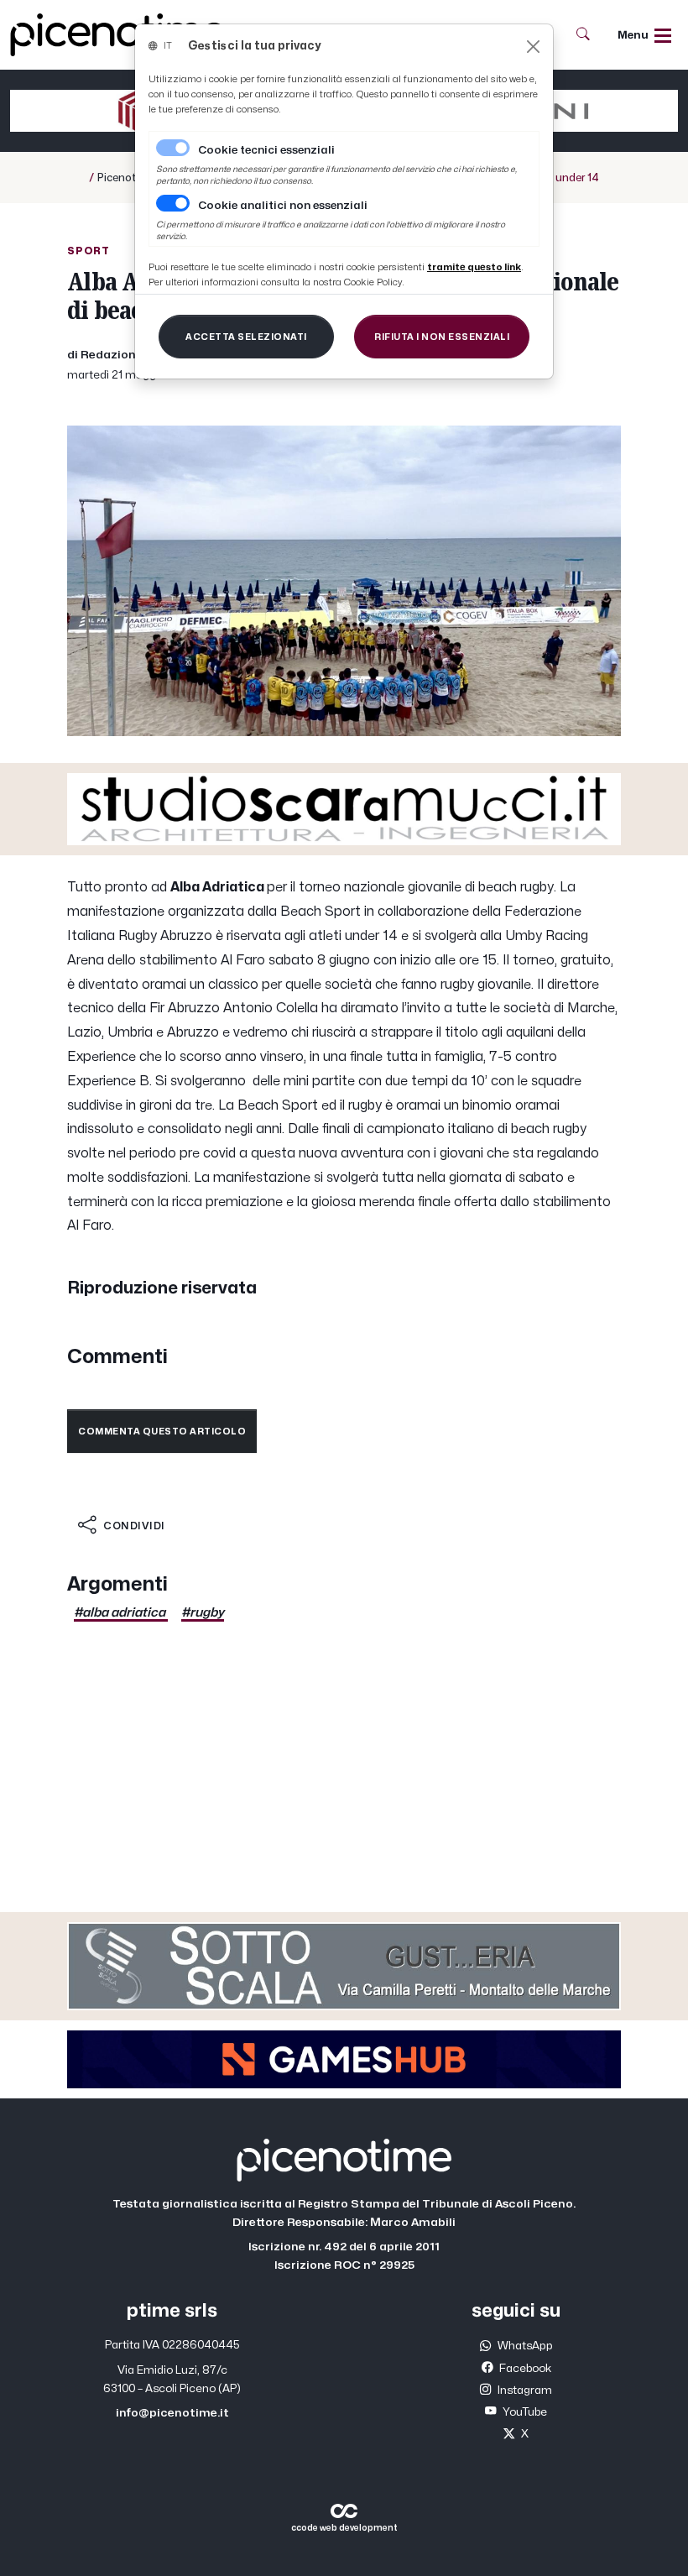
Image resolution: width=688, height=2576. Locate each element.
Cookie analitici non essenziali (283, 206)
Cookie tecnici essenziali (266, 150)
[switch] (173, 203)
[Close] (533, 47)
